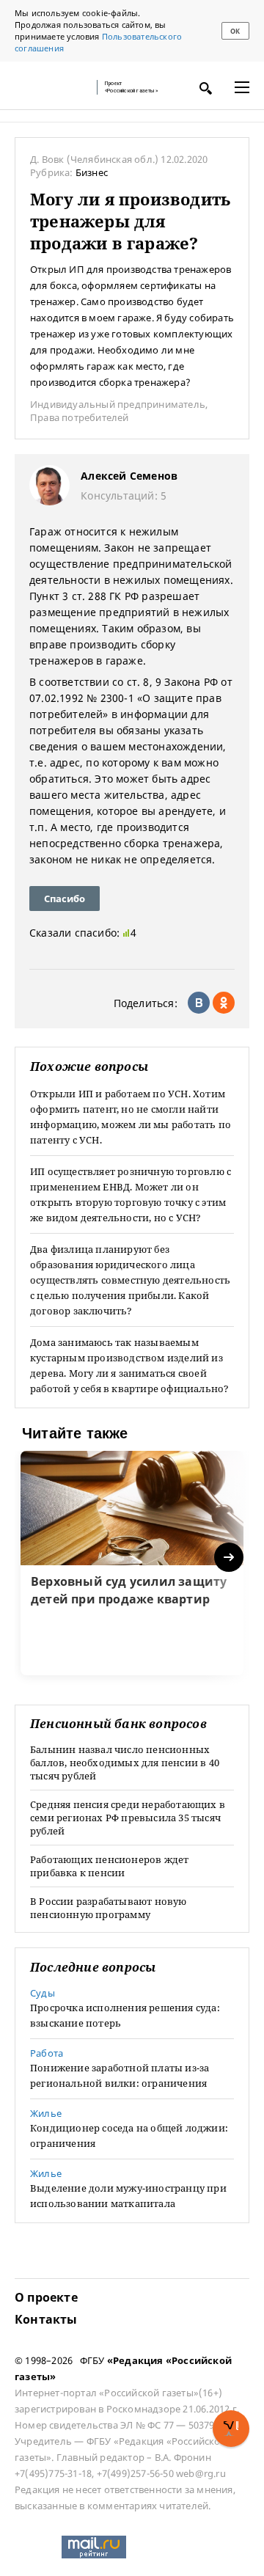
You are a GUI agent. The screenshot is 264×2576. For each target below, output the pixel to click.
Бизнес (92, 172)
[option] (132, 1563)
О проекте (46, 2297)
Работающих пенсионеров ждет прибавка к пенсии (109, 1866)
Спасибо (65, 899)
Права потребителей (80, 417)
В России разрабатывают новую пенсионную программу (109, 1908)
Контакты (46, 2319)
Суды (43, 1993)
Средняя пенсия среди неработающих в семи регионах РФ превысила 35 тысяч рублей (128, 1818)
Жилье (46, 2113)
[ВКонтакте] (199, 1003)
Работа (47, 2053)
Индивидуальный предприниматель (118, 404)
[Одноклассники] (224, 1003)
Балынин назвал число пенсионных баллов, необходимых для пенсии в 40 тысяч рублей (125, 1763)
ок (235, 31)
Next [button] (230, 1558)
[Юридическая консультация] (51, 87)
